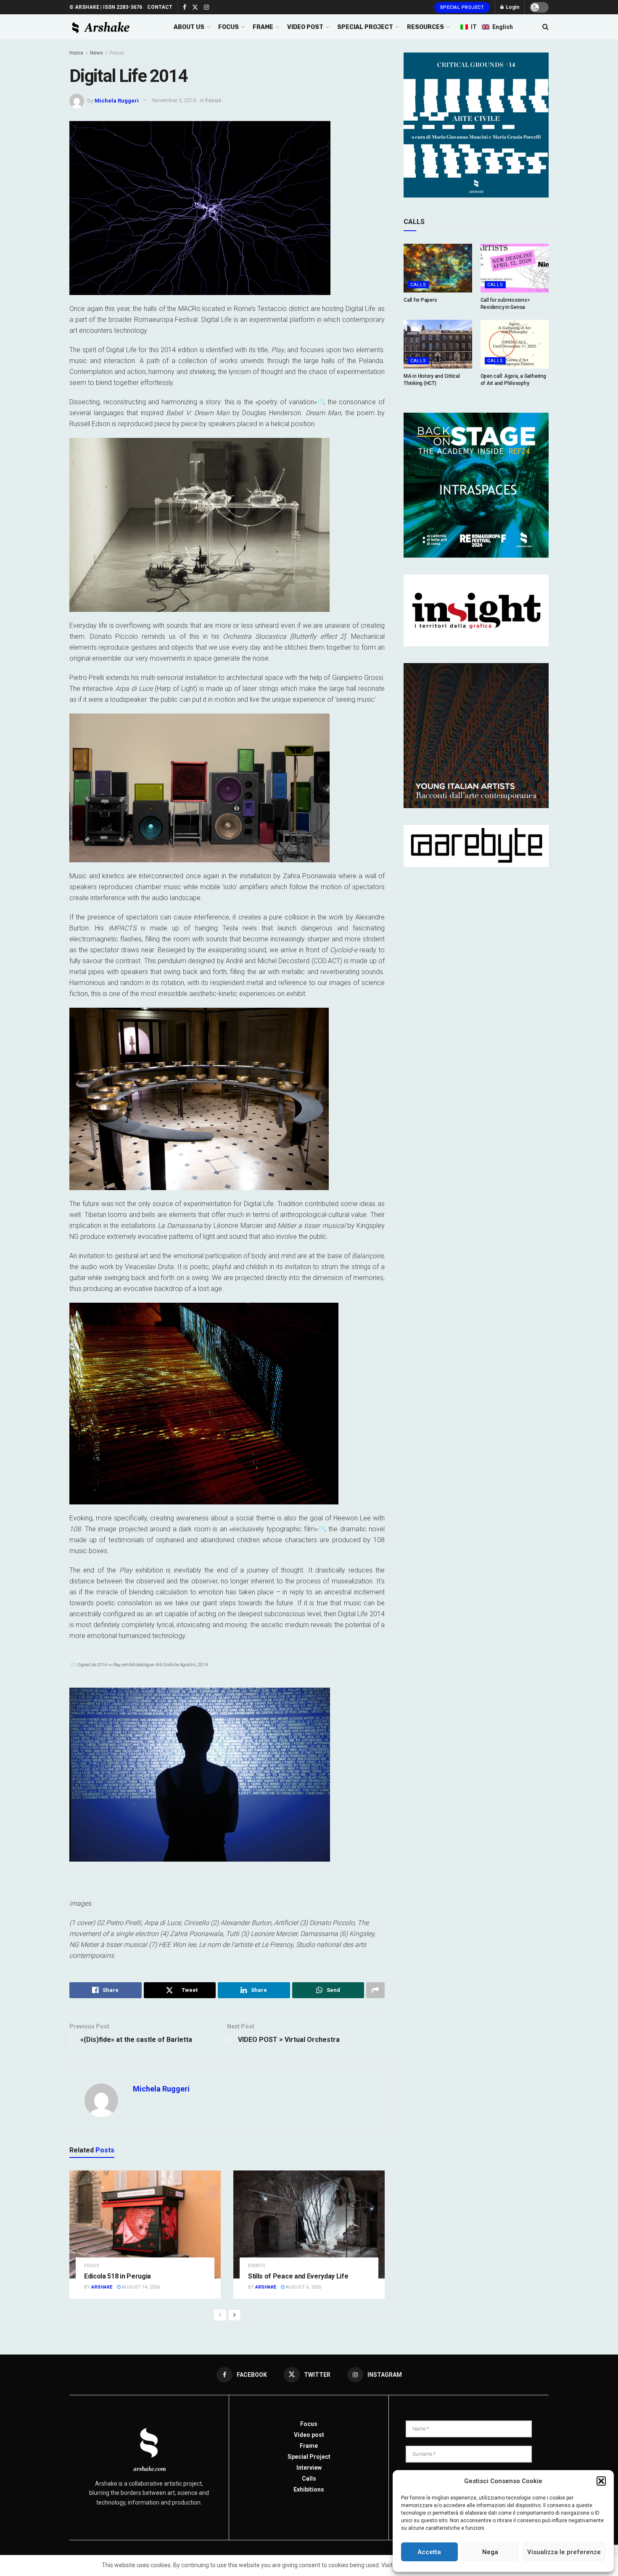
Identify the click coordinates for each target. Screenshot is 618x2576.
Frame (309, 2446)
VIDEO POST (305, 27)
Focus (117, 53)
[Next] (235, 2315)
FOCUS (228, 27)
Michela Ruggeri (117, 100)
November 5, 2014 (174, 100)
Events (257, 2266)
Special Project (462, 7)
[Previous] (220, 2315)
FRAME (263, 27)
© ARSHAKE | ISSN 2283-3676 (106, 7)
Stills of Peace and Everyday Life (298, 2276)
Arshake (102, 2287)
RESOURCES (425, 27)
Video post (309, 2435)
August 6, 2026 (303, 2287)
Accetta (429, 2552)
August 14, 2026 (140, 2287)
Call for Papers (420, 300)
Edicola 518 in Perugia (118, 2276)
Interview (309, 2468)
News (96, 53)
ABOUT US (189, 27)
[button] (601, 2481)
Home (76, 53)
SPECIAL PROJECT (365, 27)
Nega (490, 2552)
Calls (418, 285)
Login (512, 7)
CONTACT (160, 7)
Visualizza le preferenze (564, 2552)
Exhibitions (309, 2489)
